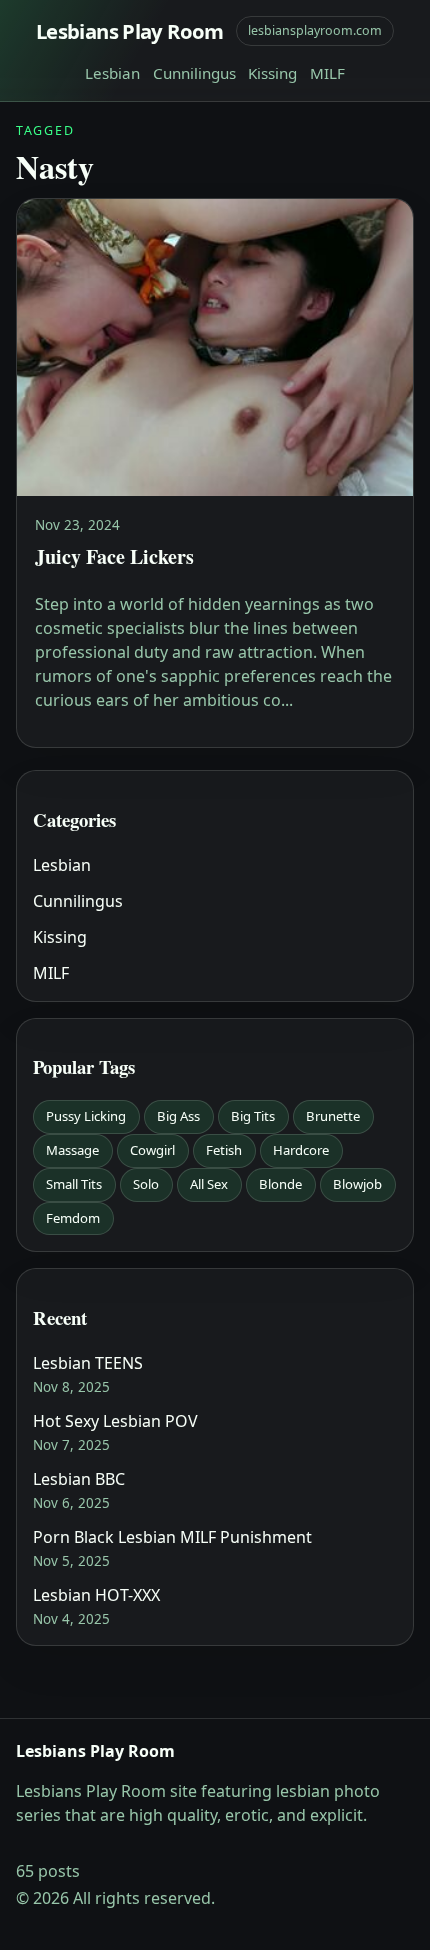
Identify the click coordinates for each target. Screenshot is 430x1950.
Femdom (73, 1218)
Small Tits (74, 1184)
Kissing (272, 73)
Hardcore (301, 1150)
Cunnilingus (194, 73)
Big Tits (253, 1116)
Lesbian (112, 73)
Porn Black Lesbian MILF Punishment (172, 1537)
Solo (146, 1184)
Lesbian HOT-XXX (96, 1595)
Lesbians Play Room (130, 31)
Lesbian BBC (79, 1479)
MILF (327, 73)
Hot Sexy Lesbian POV (115, 1421)
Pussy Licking (86, 1116)
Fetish (224, 1150)
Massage (72, 1150)
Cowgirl (152, 1150)
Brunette (333, 1116)
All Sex (209, 1184)
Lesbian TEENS (88, 1363)
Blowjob (357, 1184)
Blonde (280, 1184)
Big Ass (178, 1116)
